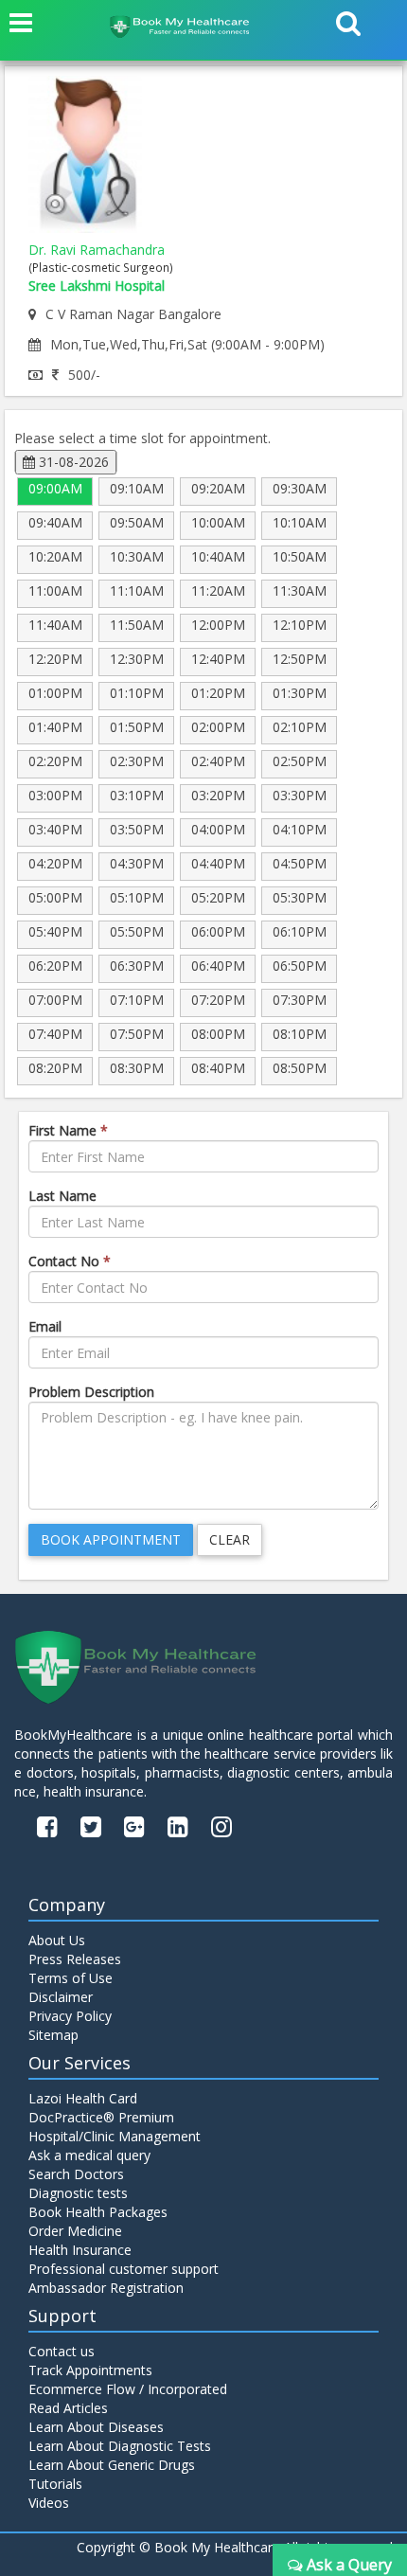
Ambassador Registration (106, 2288)
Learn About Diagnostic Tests (120, 2446)
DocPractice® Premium (101, 2117)
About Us (57, 1940)
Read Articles (68, 2408)
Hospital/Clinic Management (115, 2136)
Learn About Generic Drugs (112, 2465)
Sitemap (53, 2035)
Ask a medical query (89, 2155)
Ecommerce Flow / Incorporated (128, 2389)
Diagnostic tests (78, 2193)
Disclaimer (61, 1997)
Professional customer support (124, 2269)
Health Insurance (80, 2250)
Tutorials (55, 2484)
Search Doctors (76, 2174)
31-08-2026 (72, 462)
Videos (49, 2503)
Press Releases (75, 1959)
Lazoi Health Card (83, 2098)
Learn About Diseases (96, 2427)
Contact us (62, 2351)
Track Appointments (90, 2370)
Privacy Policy (70, 2016)
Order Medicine (75, 2231)
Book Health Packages (98, 2212)
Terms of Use (71, 1978)
